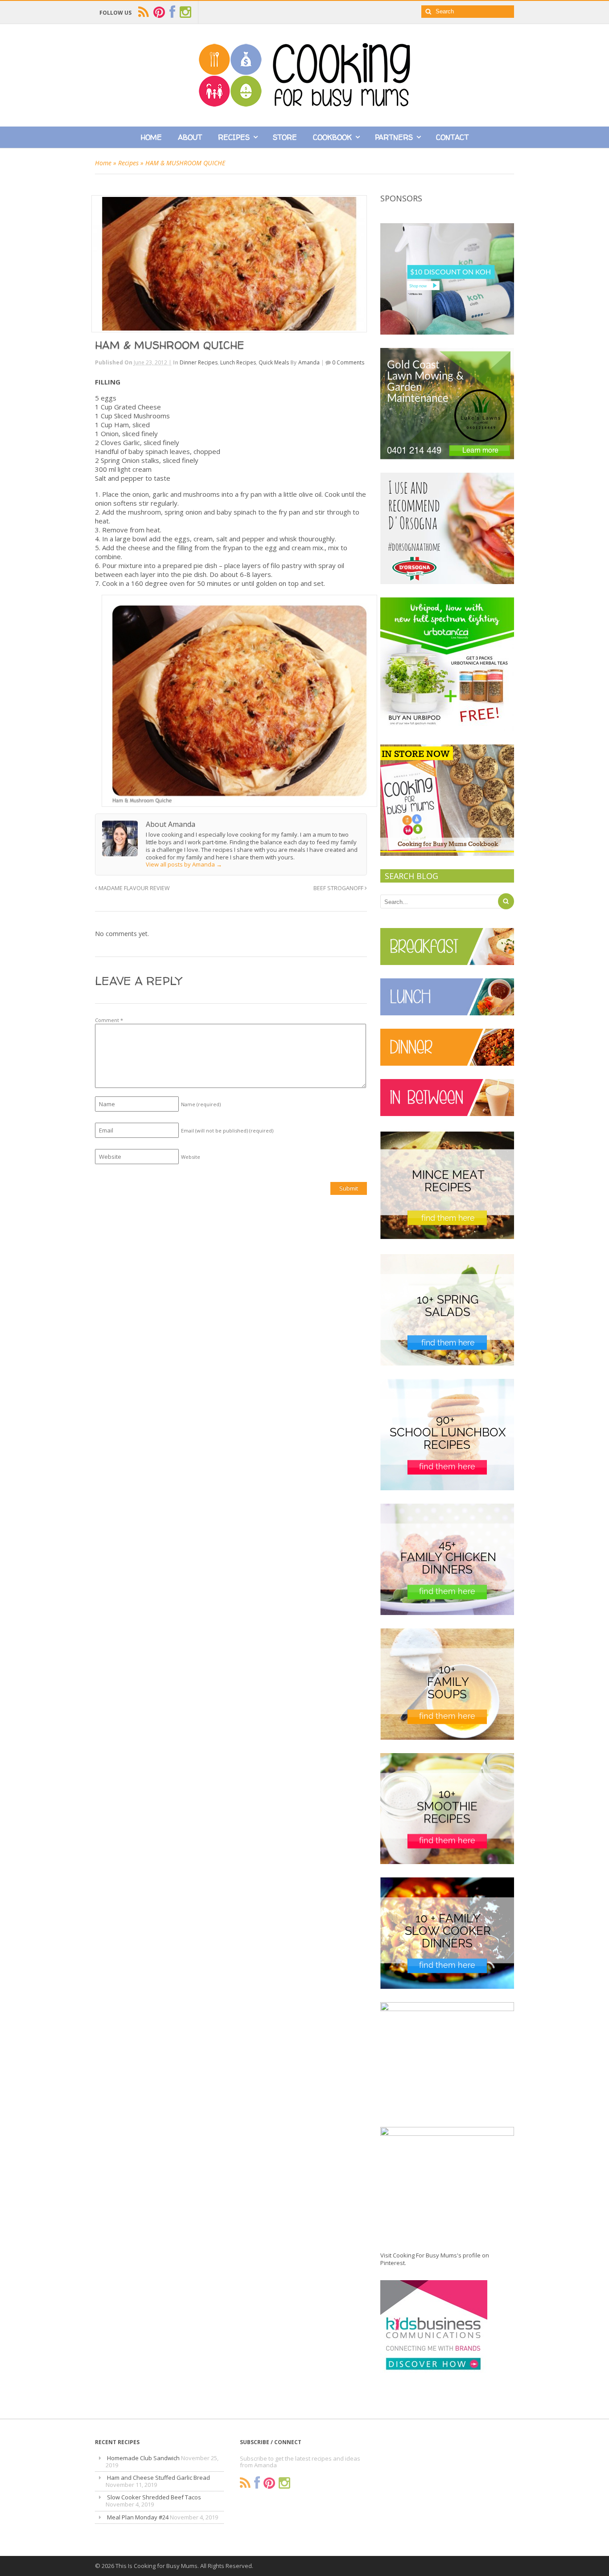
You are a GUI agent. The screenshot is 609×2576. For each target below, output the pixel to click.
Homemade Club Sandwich (143, 2458)
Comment (109, 1020)
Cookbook (332, 137)
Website (191, 1157)
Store (285, 137)
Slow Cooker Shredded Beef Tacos (154, 2497)
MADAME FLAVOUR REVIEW (134, 888)
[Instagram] (284, 2483)
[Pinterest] (269, 2483)
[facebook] (172, 12)
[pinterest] (159, 12)
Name (201, 1104)
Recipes (234, 137)
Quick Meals (274, 362)
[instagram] (185, 12)
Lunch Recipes (238, 362)
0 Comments (348, 362)
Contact (452, 137)
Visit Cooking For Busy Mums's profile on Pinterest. (435, 2259)
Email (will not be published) (227, 1131)
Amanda (309, 362)
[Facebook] (257, 2483)
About (190, 137)
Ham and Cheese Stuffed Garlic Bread (158, 2478)
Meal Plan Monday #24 (138, 2517)
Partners (394, 137)
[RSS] (245, 2483)
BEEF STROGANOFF (339, 888)
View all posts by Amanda (184, 864)
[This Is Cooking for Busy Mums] (304, 104)
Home (151, 137)
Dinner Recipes (199, 362)
